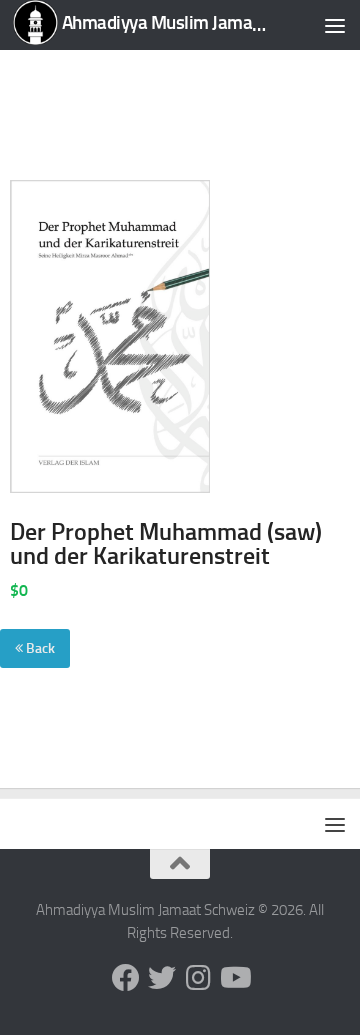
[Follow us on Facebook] (126, 978)
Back (39, 648)
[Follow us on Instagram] (198, 978)
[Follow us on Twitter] (162, 978)
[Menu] (335, 25)
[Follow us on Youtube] (234, 978)
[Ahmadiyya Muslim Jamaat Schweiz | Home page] (142, 25)
